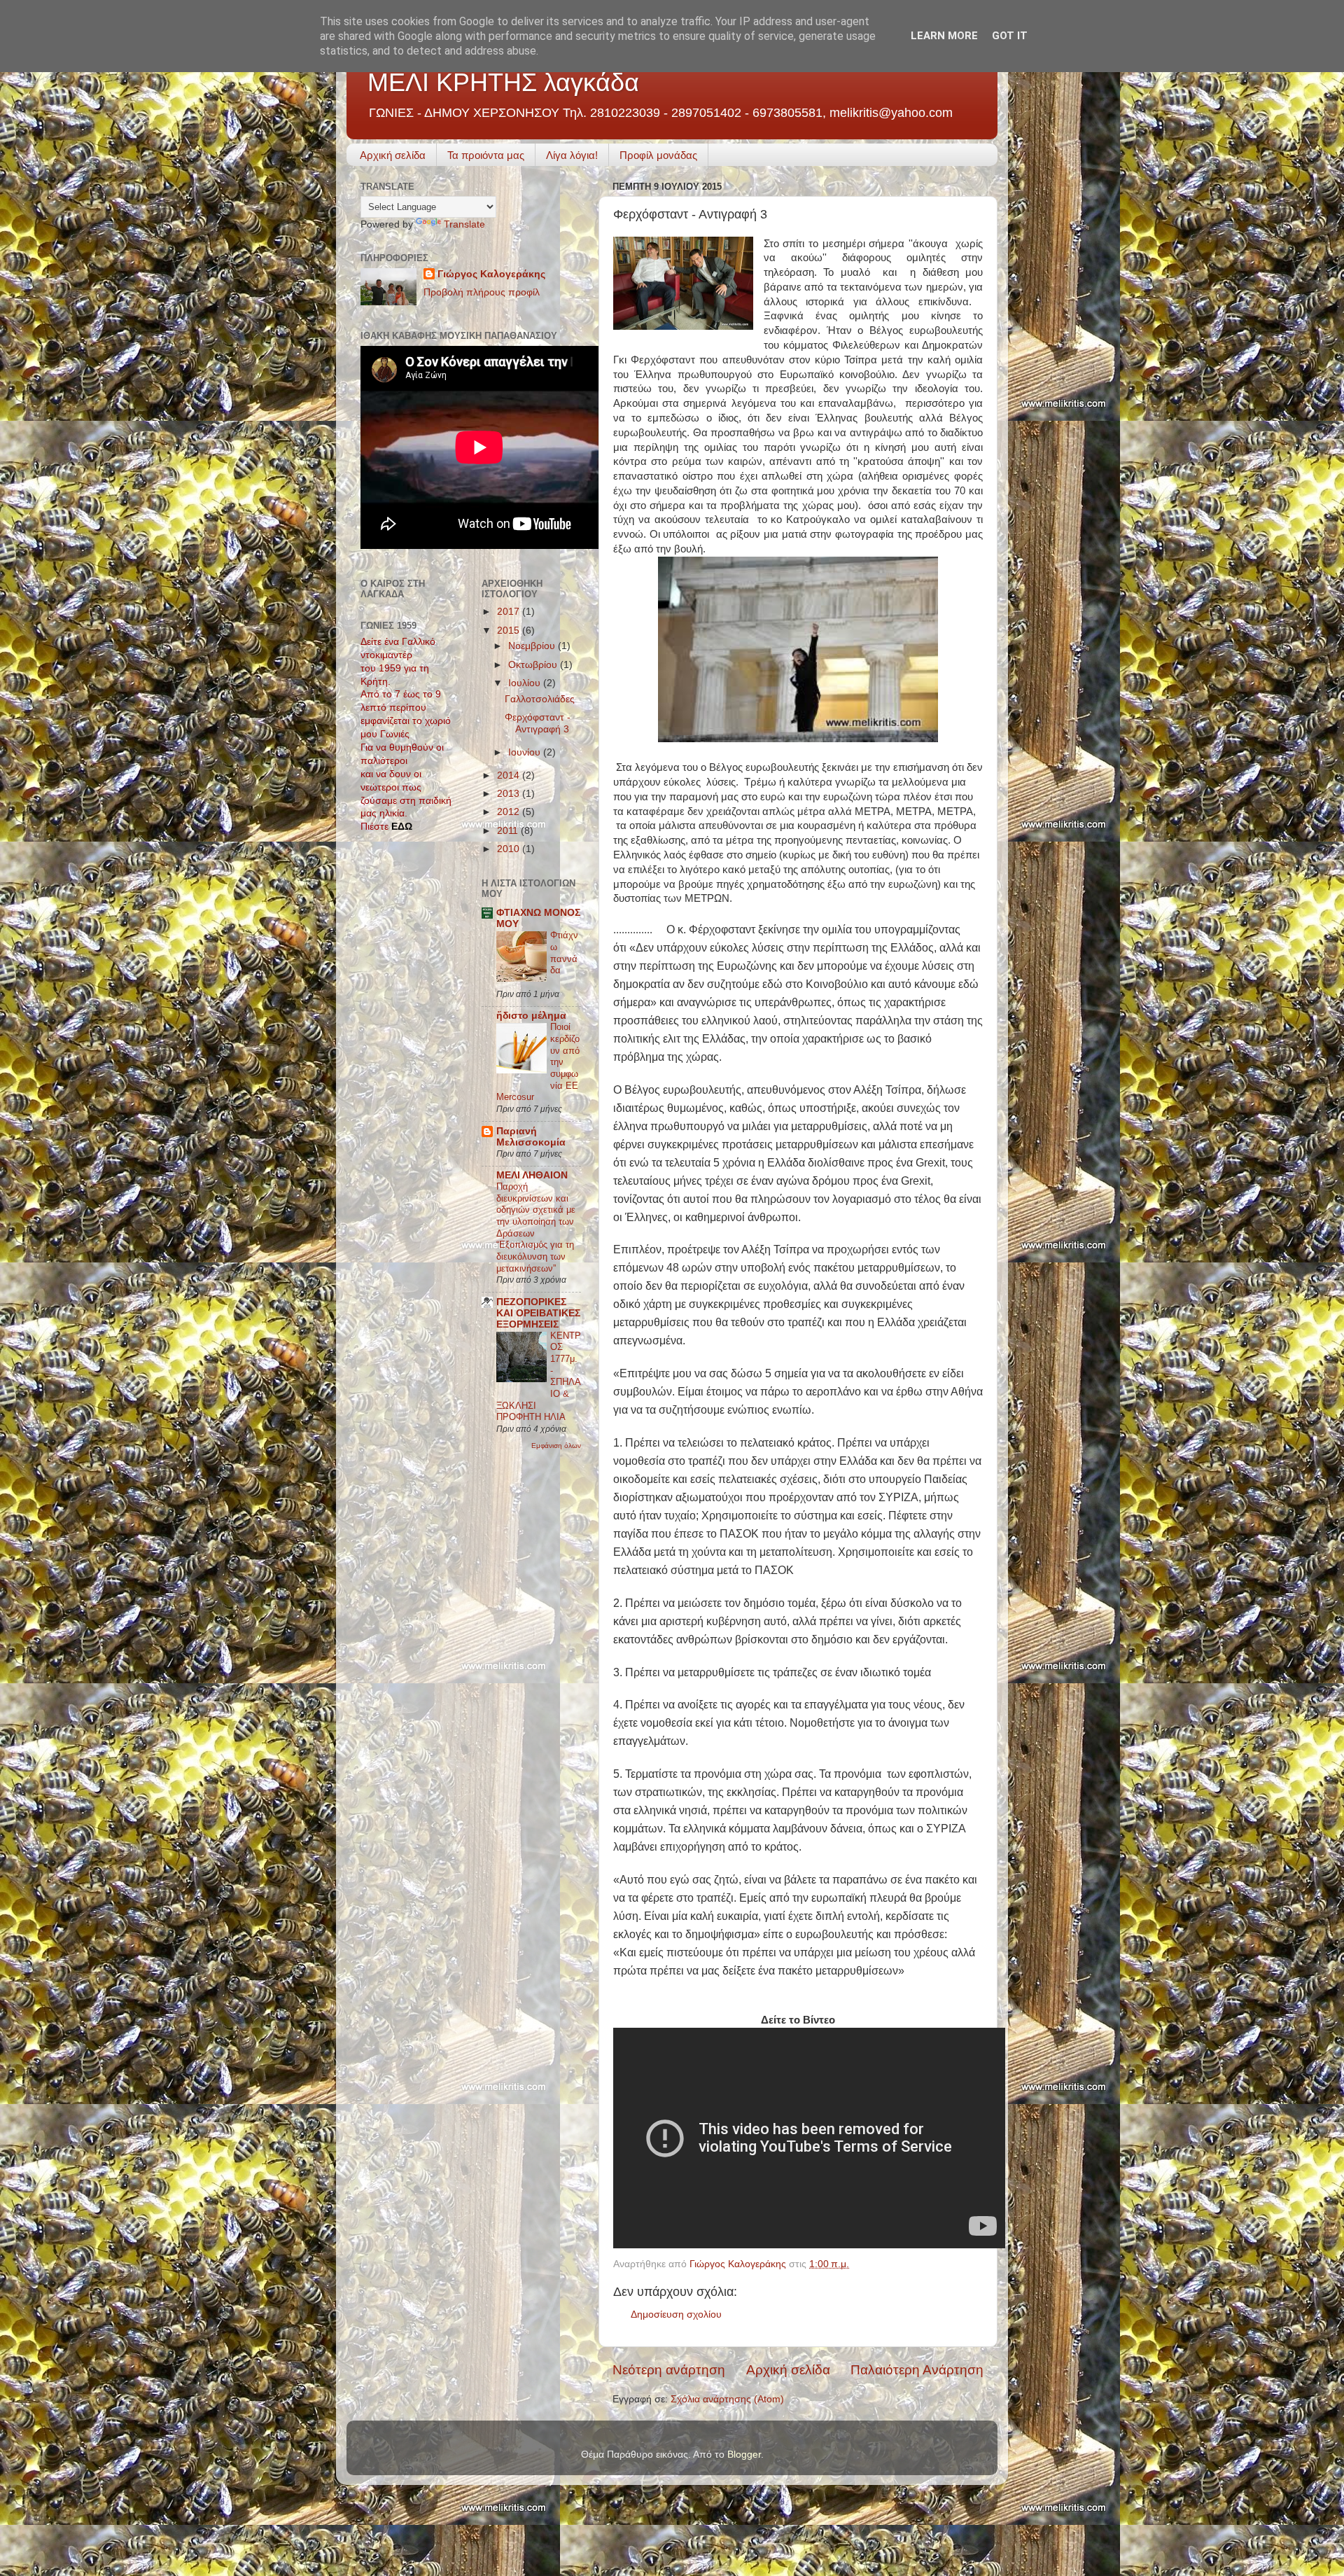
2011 (509, 831)
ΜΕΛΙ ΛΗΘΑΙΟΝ (532, 1175)
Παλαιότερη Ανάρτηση (917, 2370)
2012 (510, 812)
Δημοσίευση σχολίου (676, 2314)
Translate (464, 224)
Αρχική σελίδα (393, 155)
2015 (510, 631)
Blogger (744, 2455)
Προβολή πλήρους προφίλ (482, 292)
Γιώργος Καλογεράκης (491, 274)
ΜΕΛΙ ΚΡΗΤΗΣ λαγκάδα (503, 82)
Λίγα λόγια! (572, 155)
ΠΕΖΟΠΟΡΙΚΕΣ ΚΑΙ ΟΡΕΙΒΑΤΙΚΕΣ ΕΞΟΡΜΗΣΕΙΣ (538, 1313)
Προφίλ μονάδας (658, 155)
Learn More (944, 36)
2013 (510, 794)
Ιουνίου (526, 752)
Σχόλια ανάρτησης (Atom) (727, 2399)
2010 (510, 849)
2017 (510, 612)
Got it (1010, 36)
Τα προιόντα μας (486, 155)
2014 (510, 775)
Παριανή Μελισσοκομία (531, 1137)
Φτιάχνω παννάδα (564, 953)
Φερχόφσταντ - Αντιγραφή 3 (538, 723)
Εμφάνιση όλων (556, 1446)
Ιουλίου (526, 683)
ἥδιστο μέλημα (531, 1016)
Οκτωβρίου (534, 665)
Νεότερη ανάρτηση (669, 2370)
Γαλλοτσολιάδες (540, 699)
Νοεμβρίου (533, 646)
